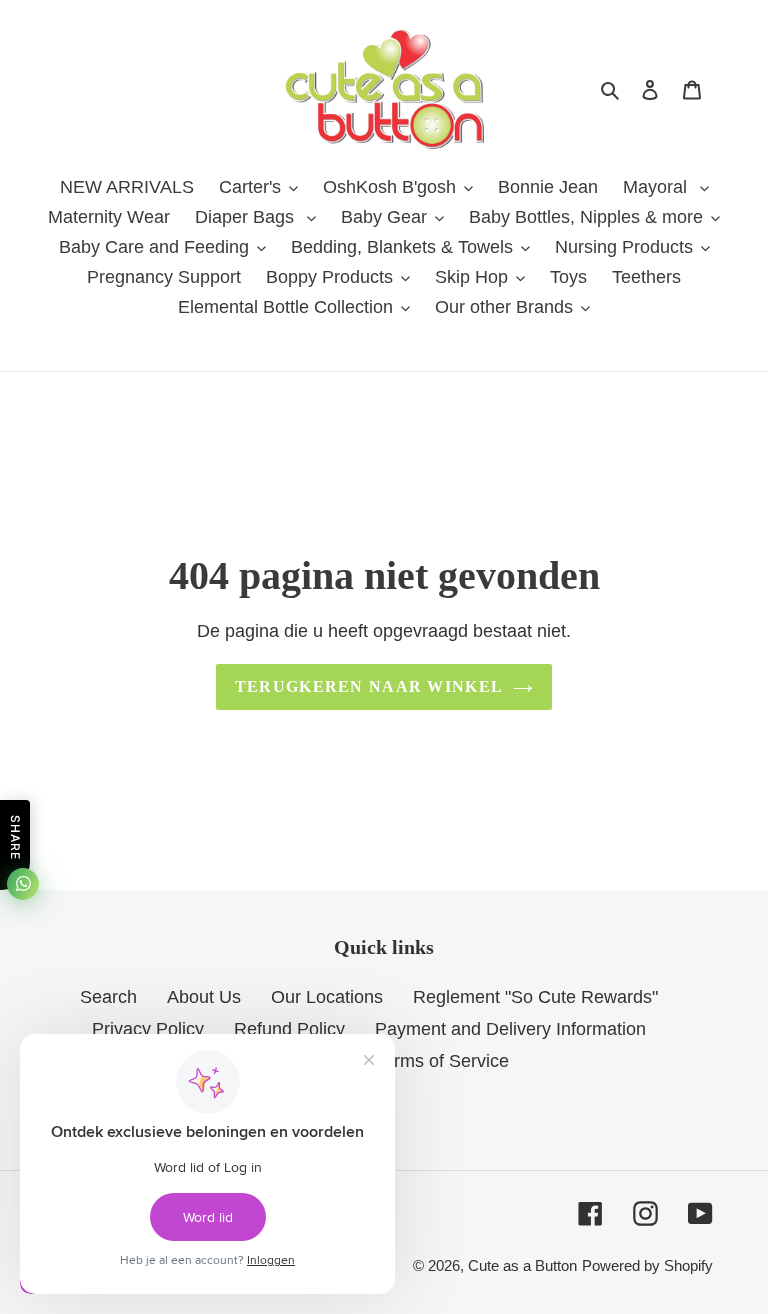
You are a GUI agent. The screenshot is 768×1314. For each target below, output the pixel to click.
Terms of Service (442, 1061)
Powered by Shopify (647, 1265)
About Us (204, 997)
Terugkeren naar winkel (369, 686)
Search (108, 997)
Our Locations (327, 997)
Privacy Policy (148, 1029)
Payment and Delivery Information (510, 1029)
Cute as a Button (522, 1265)
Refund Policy (289, 1029)
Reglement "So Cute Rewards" (535, 997)
